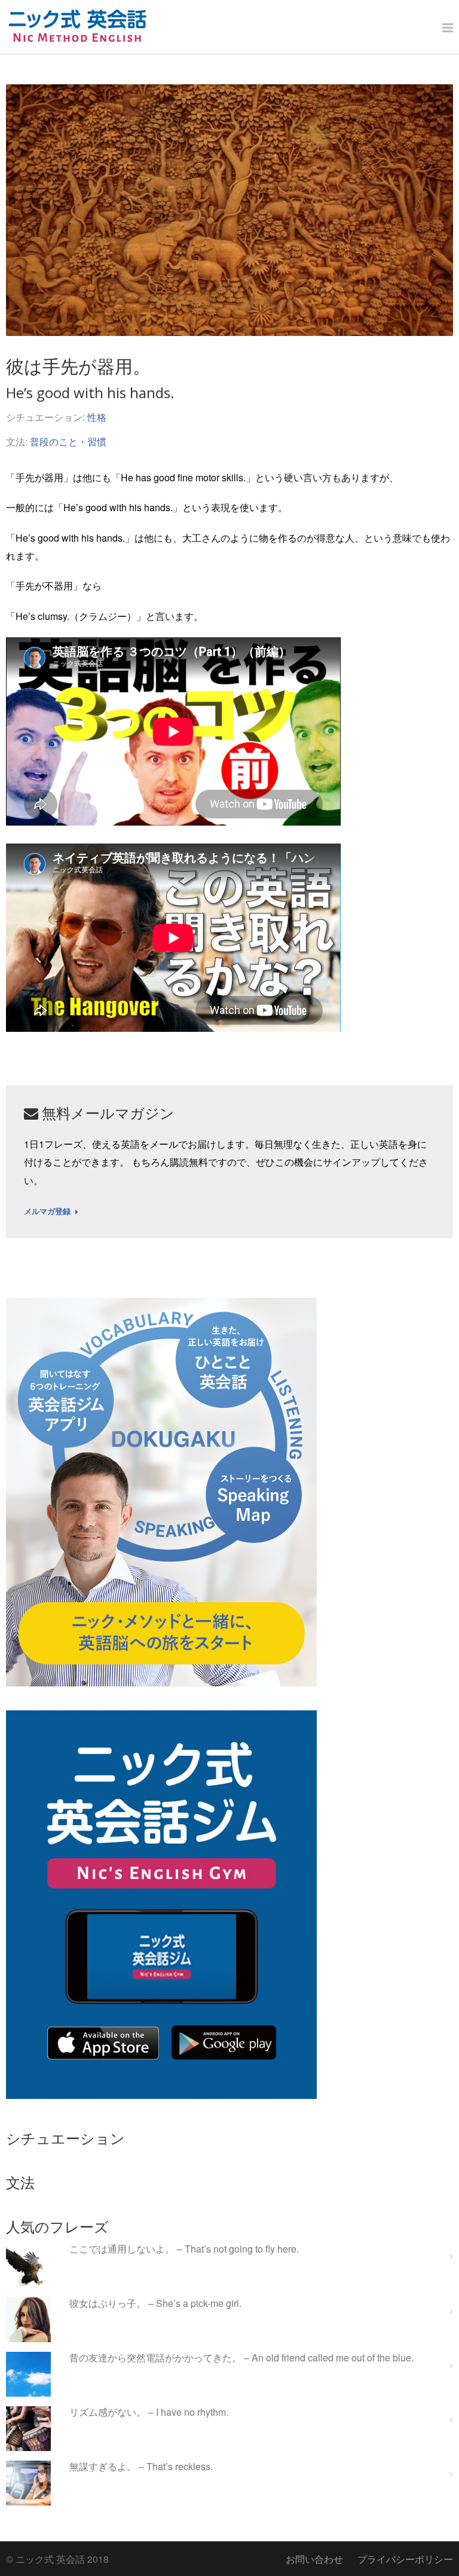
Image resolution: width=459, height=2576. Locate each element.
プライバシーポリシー (405, 2559)
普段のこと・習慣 (68, 441)
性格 (97, 417)
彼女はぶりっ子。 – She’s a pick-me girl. (155, 2304)
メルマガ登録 (47, 1212)
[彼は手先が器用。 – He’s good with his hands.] (229, 210)
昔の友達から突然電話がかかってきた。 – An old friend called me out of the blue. (241, 2358)
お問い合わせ (314, 2559)
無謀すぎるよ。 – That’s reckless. (141, 2467)
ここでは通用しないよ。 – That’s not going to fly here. (184, 2249)
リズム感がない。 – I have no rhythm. (149, 2412)
